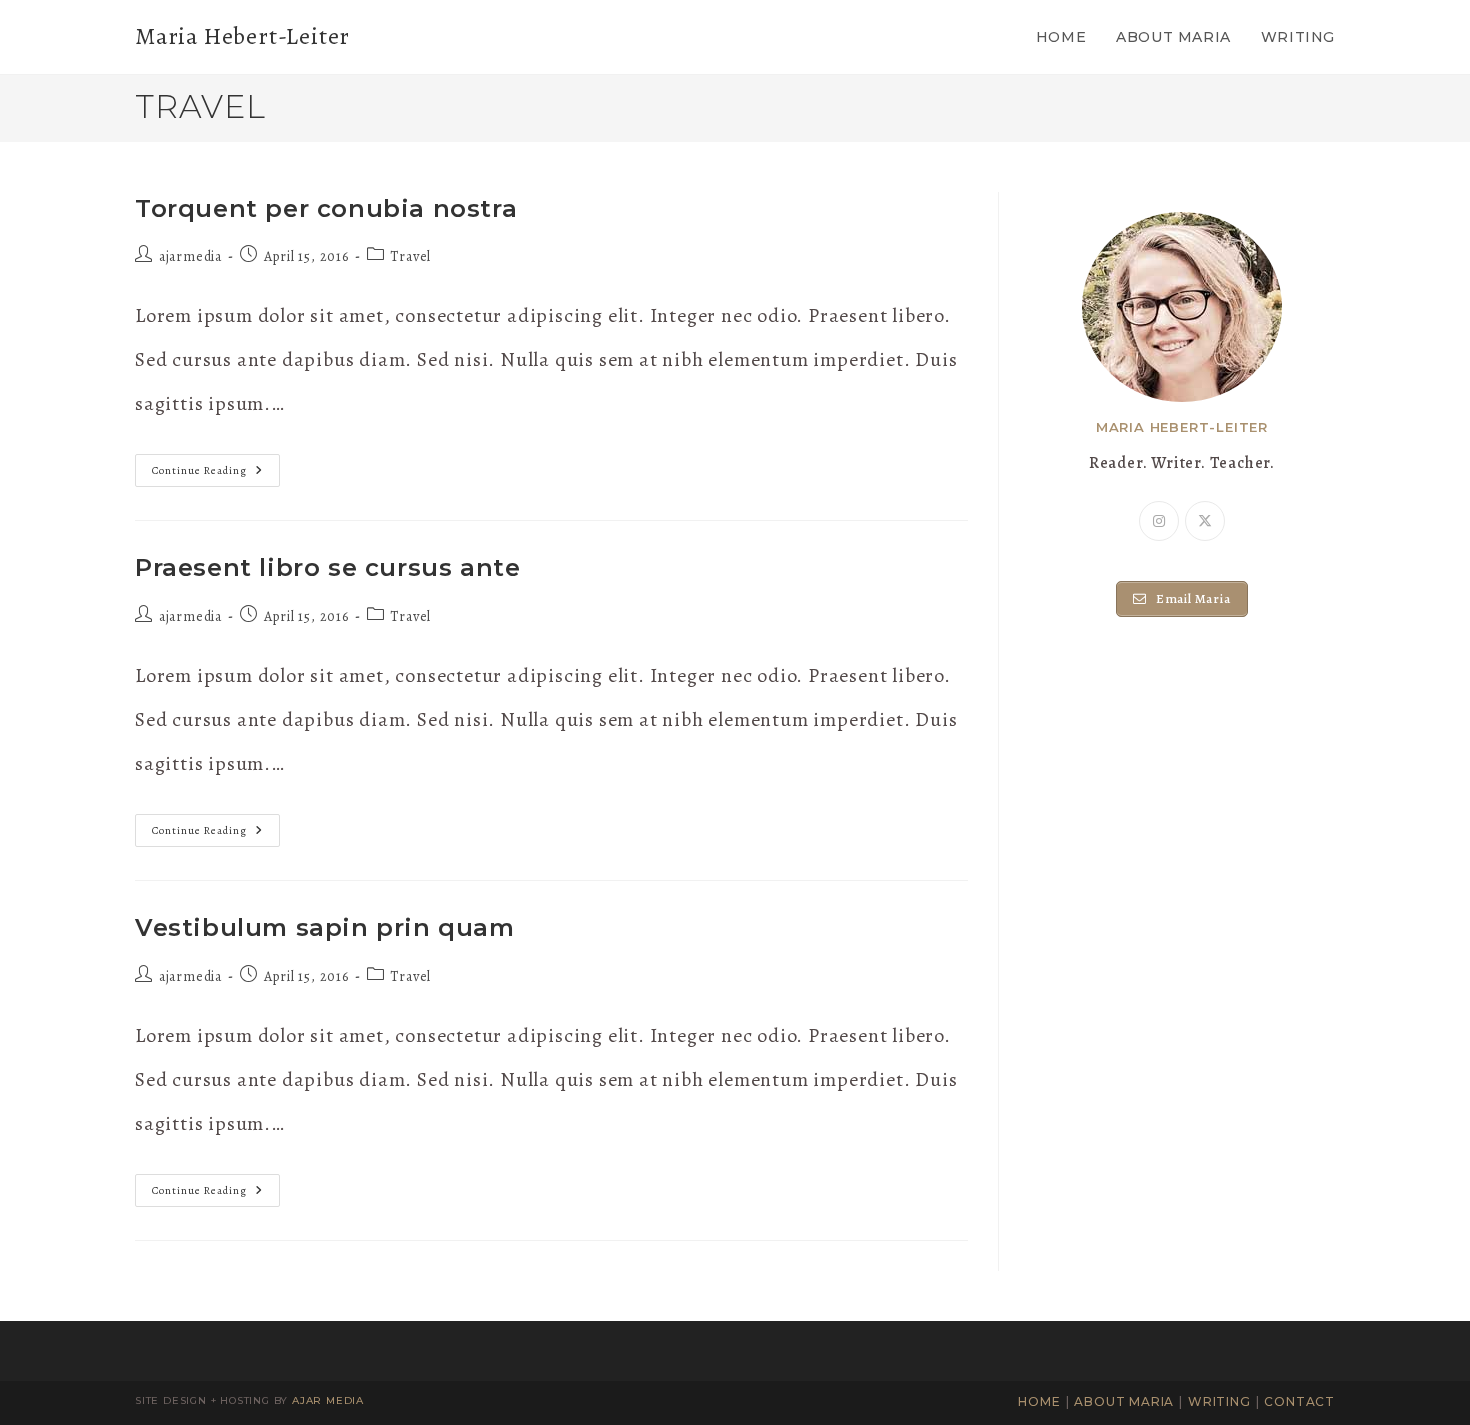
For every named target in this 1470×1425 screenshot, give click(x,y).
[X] (1205, 521)
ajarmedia (190, 256)
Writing (1219, 1401)
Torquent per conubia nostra (326, 208)
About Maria (1124, 1401)
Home (1039, 1401)
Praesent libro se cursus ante (327, 567)
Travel (410, 256)
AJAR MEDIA (328, 1400)
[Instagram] (1159, 521)
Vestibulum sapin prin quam (325, 927)
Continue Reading (216, 474)
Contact (1299, 1401)
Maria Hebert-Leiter (242, 36)
